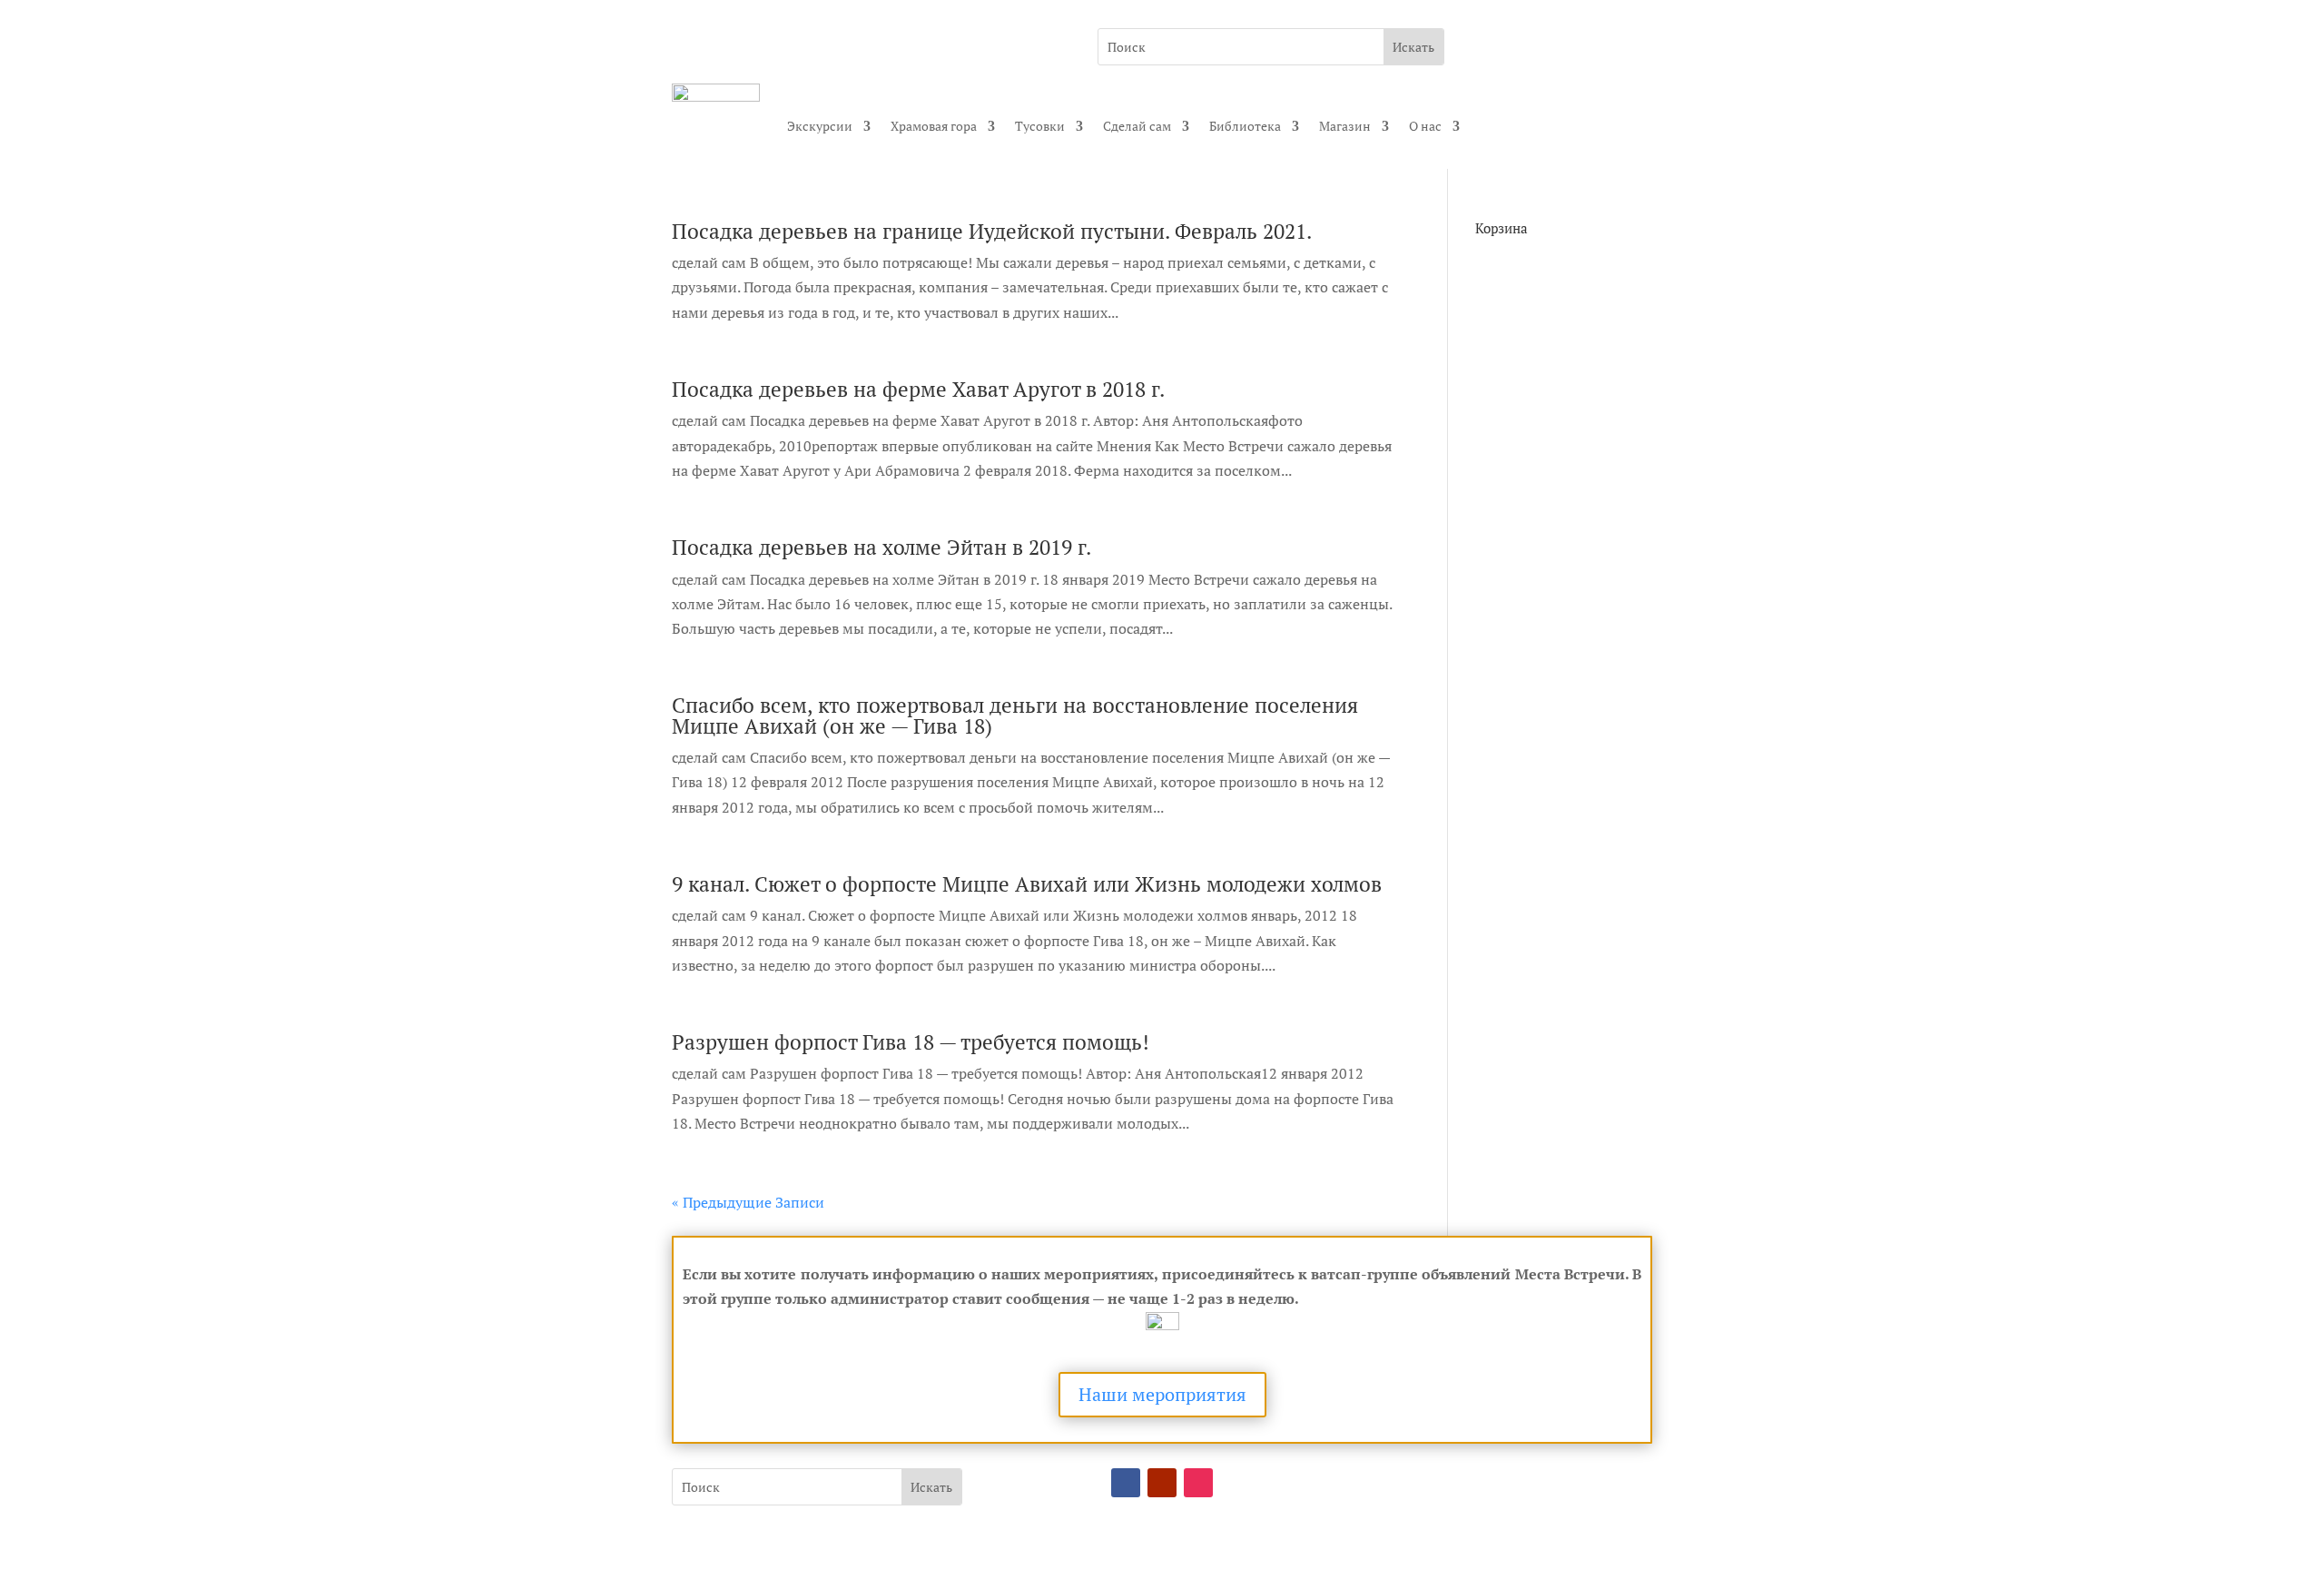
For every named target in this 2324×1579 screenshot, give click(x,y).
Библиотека (1245, 126)
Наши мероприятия (1162, 1394)
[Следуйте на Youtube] (1162, 1483)
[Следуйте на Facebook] (1126, 1483)
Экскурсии (820, 126)
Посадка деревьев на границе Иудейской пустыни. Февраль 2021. (992, 231)
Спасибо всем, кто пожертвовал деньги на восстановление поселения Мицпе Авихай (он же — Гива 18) (1015, 715)
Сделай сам (1137, 126)
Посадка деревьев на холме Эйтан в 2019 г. (881, 547)
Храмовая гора (934, 126)
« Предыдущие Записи (748, 1202)
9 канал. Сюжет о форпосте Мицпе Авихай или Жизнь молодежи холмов (1027, 884)
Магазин (1345, 126)
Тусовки (1040, 126)
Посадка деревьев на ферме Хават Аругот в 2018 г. (918, 389)
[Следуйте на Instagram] (1198, 1483)
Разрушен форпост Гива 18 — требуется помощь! (911, 1042)
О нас (1425, 126)
